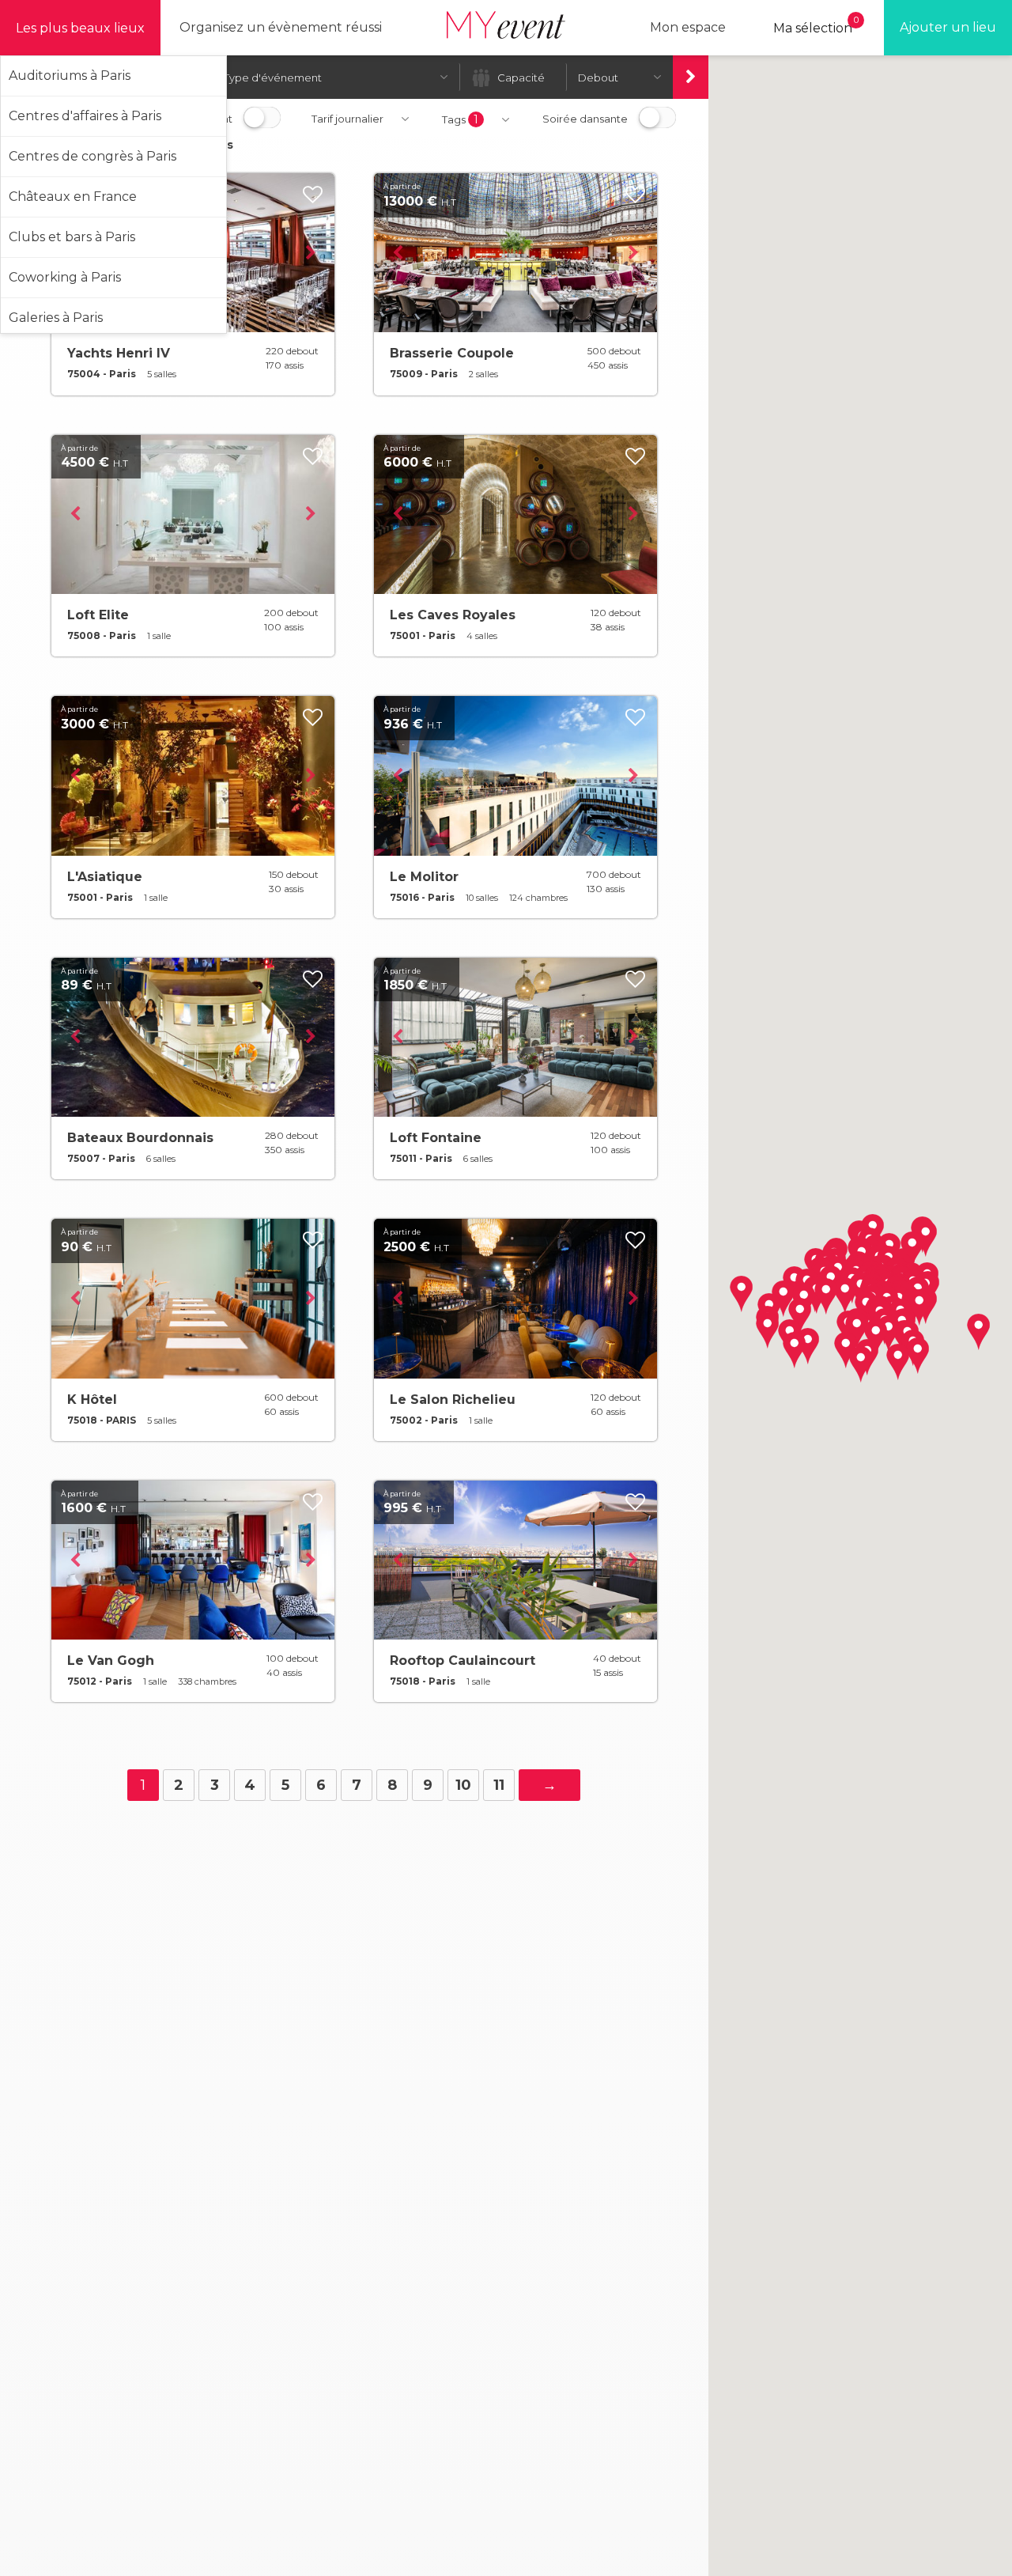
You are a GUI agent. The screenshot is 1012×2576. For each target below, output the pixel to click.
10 (463, 1785)
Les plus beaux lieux (80, 28)
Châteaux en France (73, 197)
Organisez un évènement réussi (281, 27)
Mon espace (688, 27)
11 (499, 1785)
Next (311, 253)
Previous (398, 253)
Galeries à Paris (56, 318)
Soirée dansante (585, 119)
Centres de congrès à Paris (93, 156)
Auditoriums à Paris (70, 76)
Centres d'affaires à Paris (85, 116)
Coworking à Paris (65, 277)
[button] (918, 1356)
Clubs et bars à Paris (72, 237)
